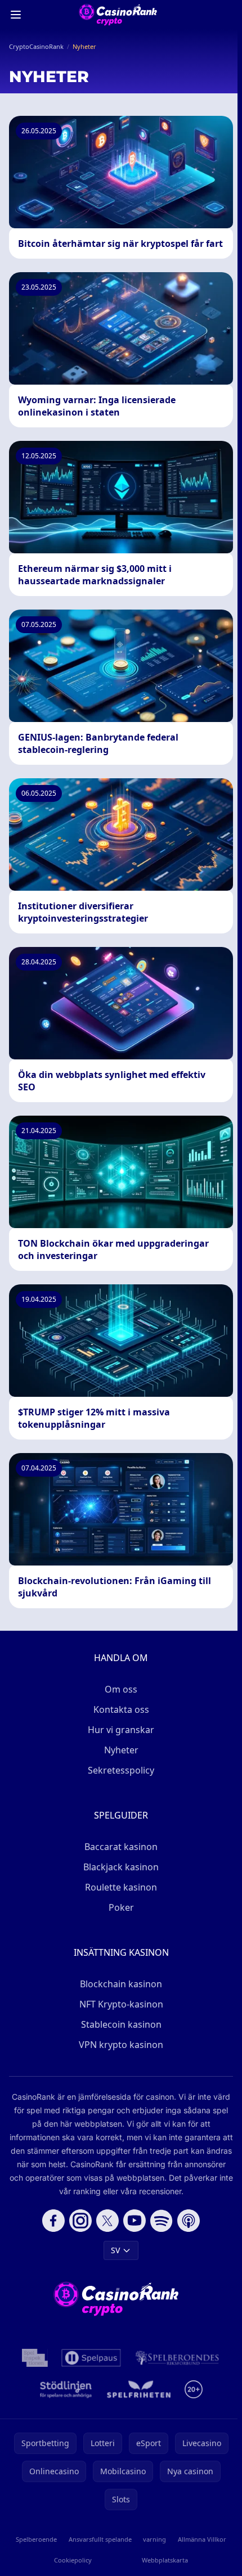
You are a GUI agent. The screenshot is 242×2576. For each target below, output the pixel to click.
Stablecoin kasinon (121, 2024)
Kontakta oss (121, 1709)
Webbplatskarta (165, 2560)
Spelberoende (36, 2539)
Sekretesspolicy (121, 1770)
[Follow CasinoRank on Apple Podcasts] (189, 2221)
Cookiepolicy (73, 2560)
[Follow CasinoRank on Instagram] (80, 2221)
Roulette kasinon (121, 1887)
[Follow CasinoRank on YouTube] (135, 2221)
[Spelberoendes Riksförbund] (177, 2358)
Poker (121, 1907)
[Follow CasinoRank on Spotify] (162, 2221)
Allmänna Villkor (202, 2539)
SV (115, 2250)
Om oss (121, 1689)
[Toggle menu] (16, 15)
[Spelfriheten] (139, 2389)
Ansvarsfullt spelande (100, 2539)
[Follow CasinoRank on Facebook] (53, 2221)
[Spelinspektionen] (35, 2358)
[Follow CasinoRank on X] (107, 2221)
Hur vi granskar (121, 1730)
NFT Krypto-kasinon (121, 2004)
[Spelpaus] (91, 2358)
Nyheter (121, 1750)
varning (154, 2539)
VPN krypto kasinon (121, 2045)
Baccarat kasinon (121, 1847)
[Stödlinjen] (66, 2389)
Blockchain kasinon (121, 1984)
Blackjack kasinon (121, 1867)
